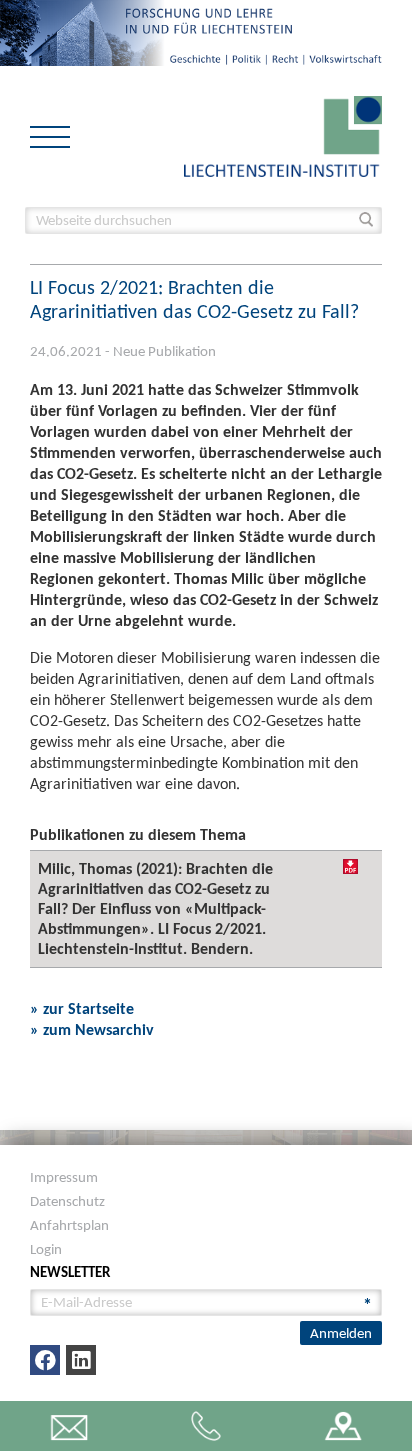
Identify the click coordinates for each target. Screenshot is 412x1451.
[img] (350, 866)
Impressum (64, 1177)
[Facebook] (45, 1360)
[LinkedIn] (81, 1360)
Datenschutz (67, 1201)
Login (46, 1249)
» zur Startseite (82, 1008)
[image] (283, 134)
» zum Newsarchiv (92, 1029)
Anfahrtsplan (69, 1225)
